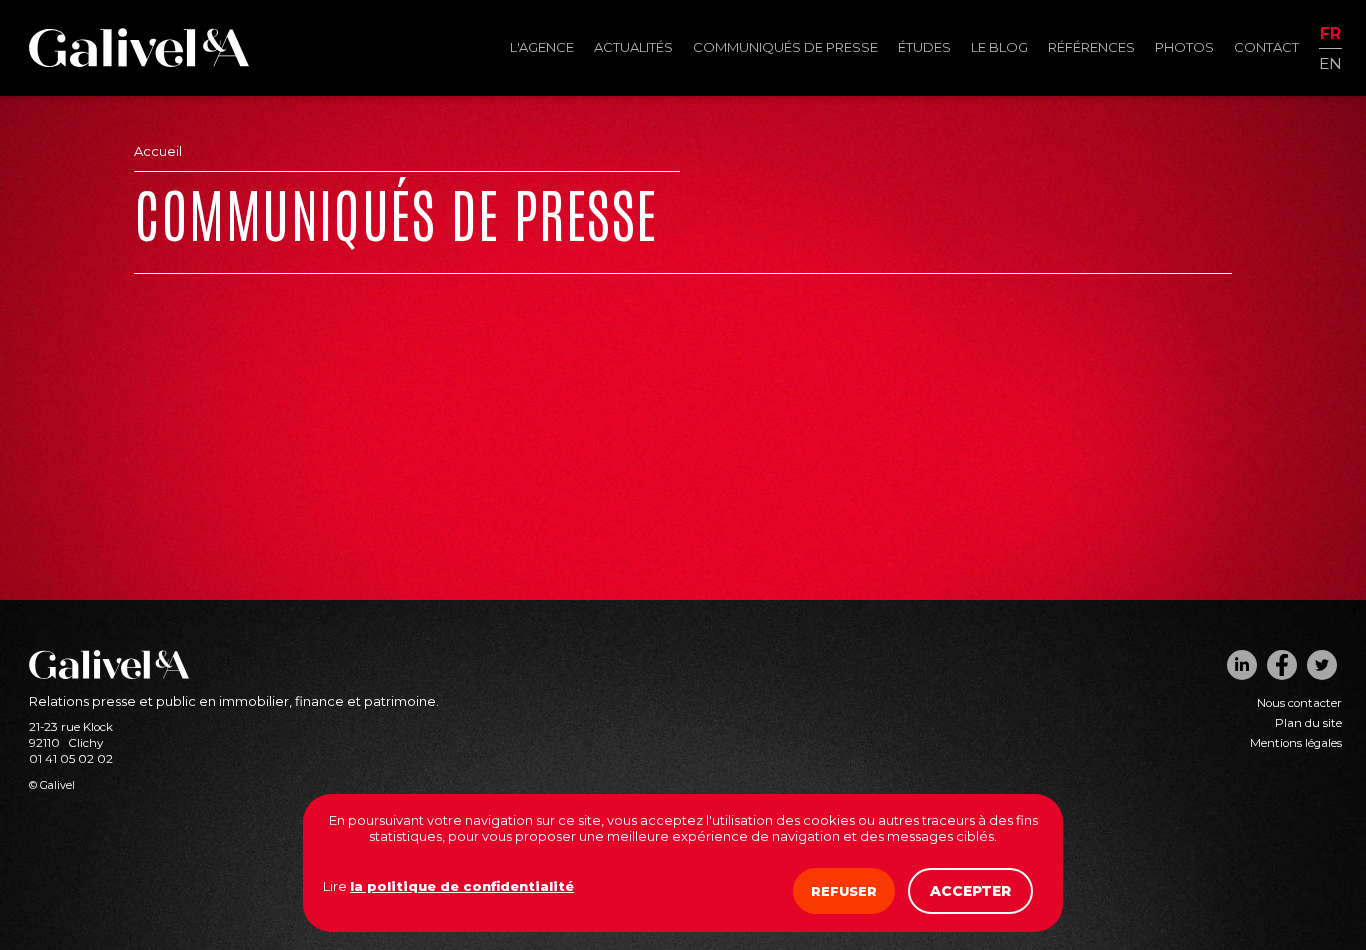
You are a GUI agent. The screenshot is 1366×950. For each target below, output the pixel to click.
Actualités (633, 47)
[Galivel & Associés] (139, 62)
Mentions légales (1296, 743)
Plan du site (1308, 723)
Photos (1184, 47)
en (1330, 62)
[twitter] (1322, 665)
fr (1330, 34)
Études (924, 47)
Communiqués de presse (785, 47)
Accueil (158, 151)
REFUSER (844, 891)
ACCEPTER (970, 891)
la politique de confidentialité (462, 886)
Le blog (999, 47)
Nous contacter (1299, 703)
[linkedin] (1242, 665)
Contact (1266, 47)
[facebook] (1282, 665)
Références (1091, 47)
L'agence (542, 47)
